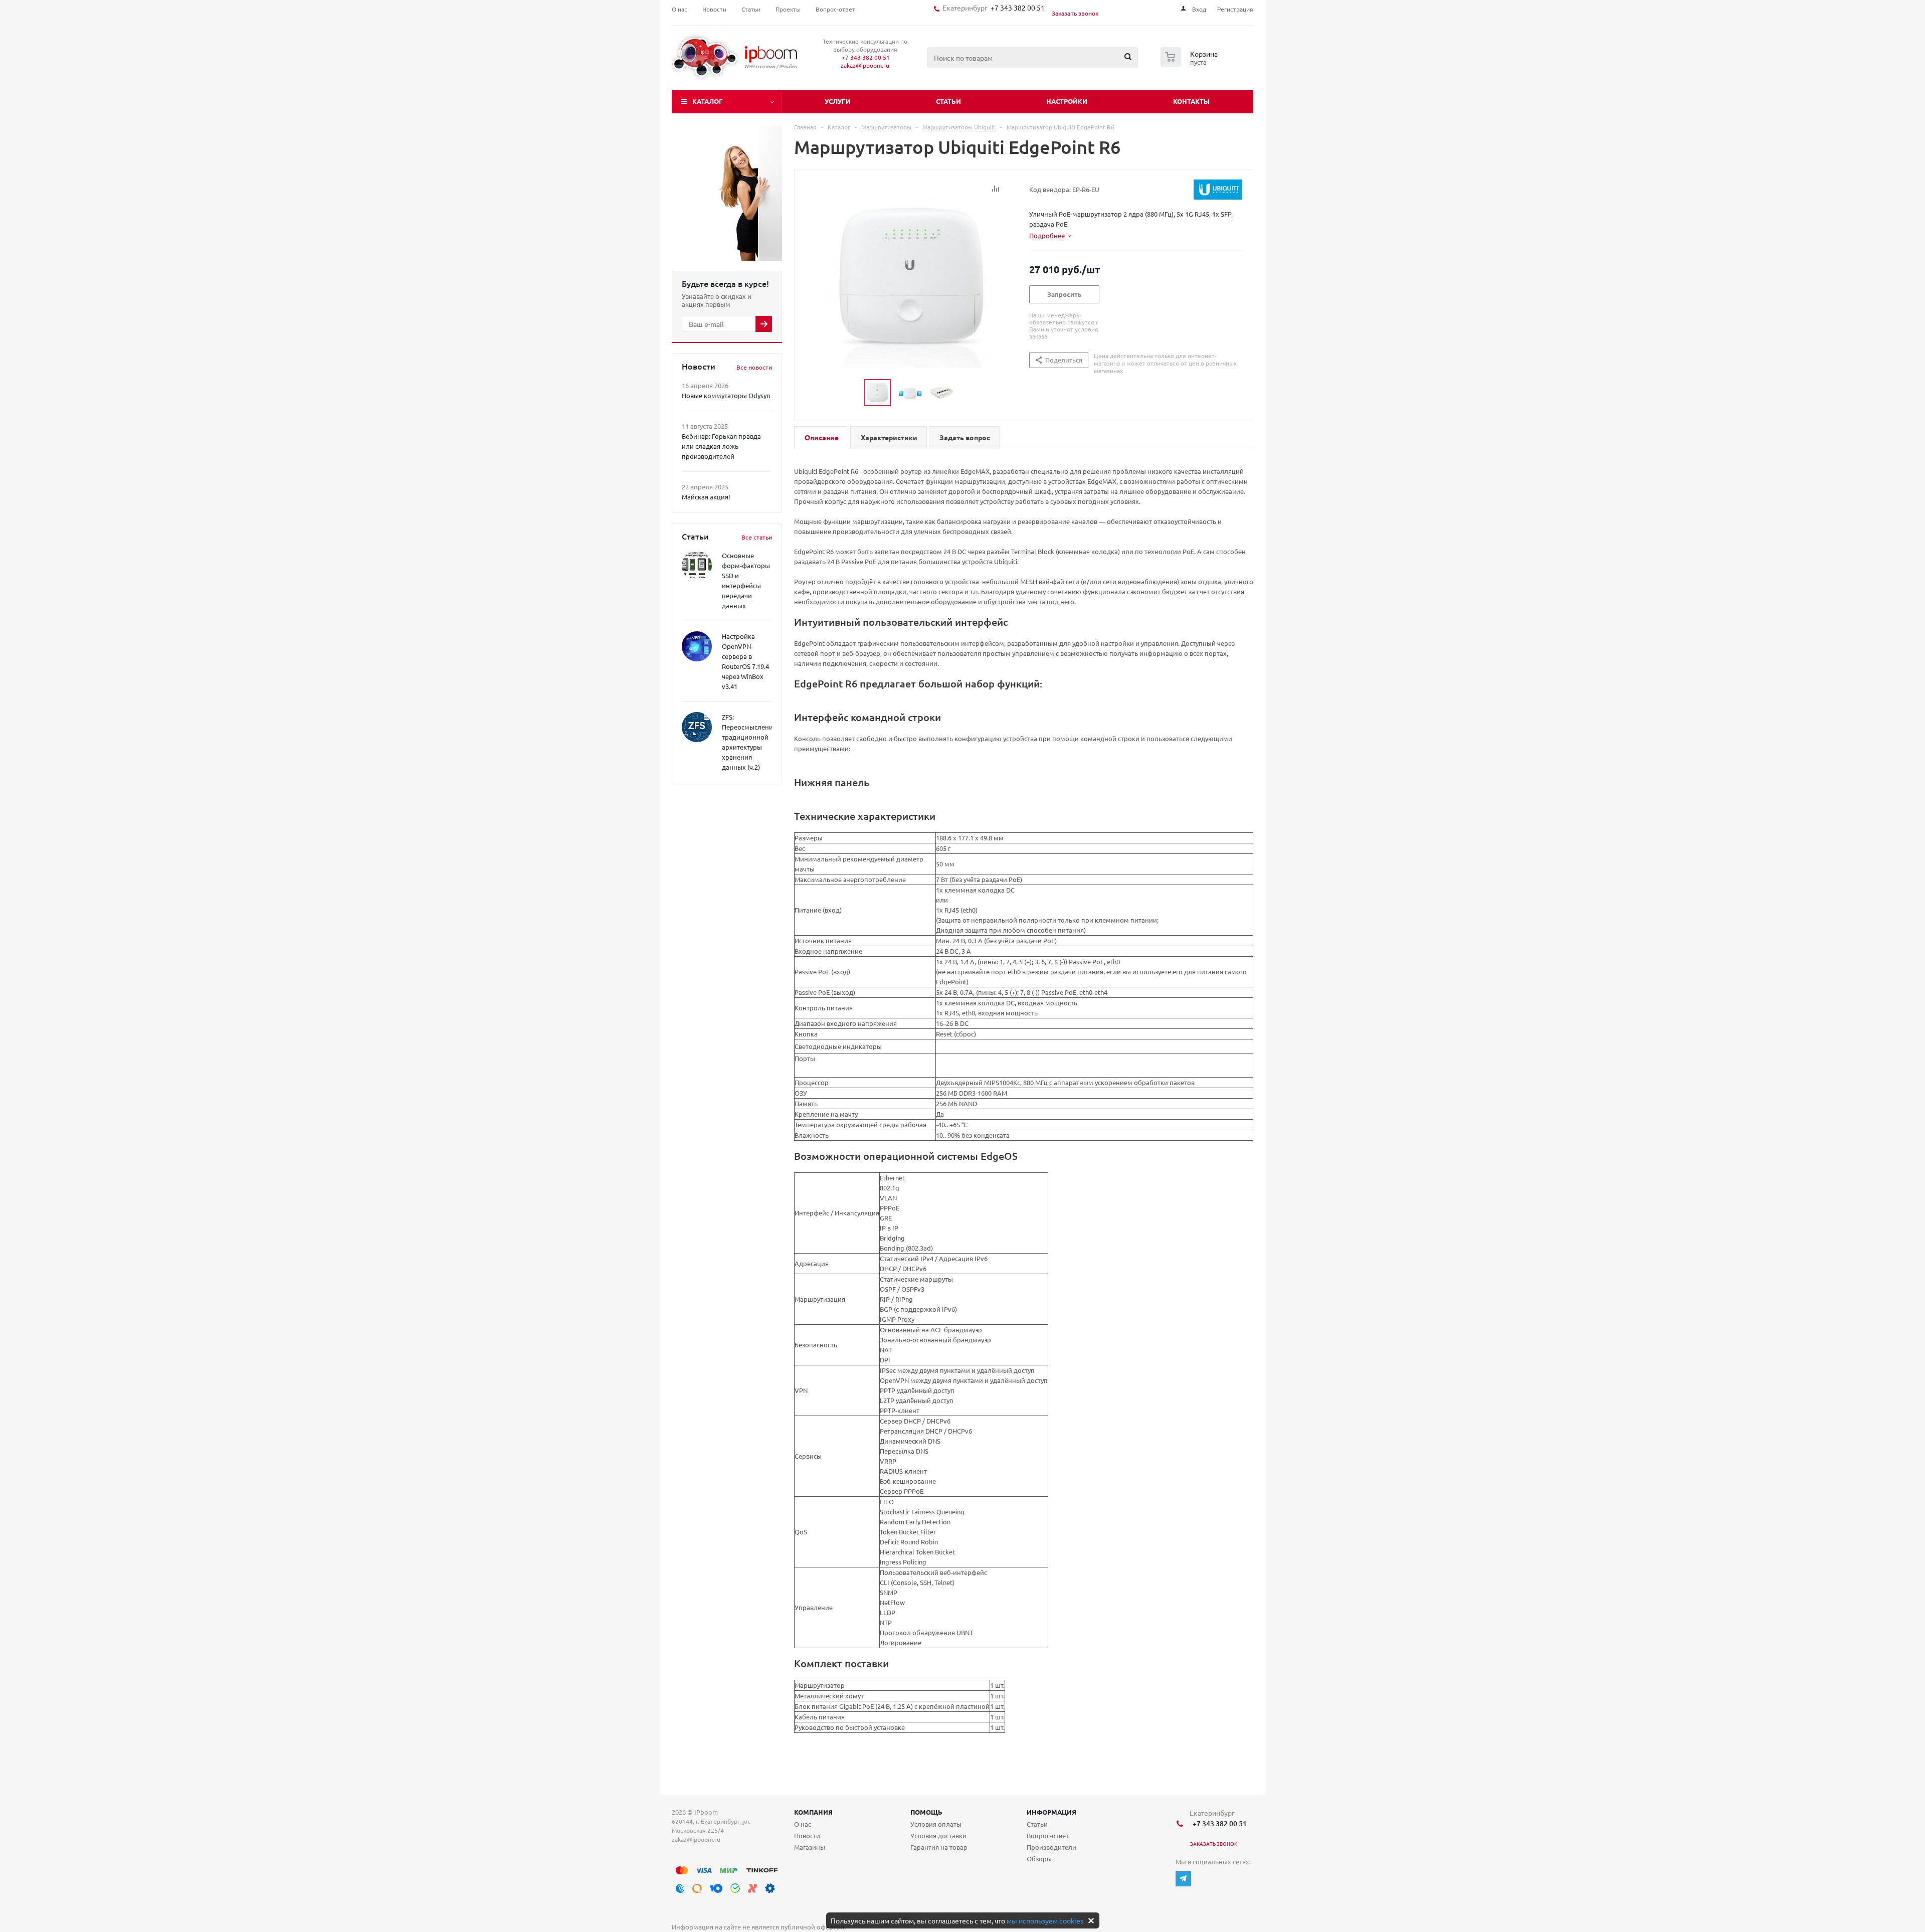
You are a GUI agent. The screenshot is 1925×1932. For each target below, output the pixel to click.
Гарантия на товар (939, 1847)
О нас (803, 1824)
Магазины (810, 1847)
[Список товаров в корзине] (1190, 64)
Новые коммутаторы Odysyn (726, 395)
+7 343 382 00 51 (1016, 8)
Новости (807, 1835)
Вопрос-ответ (1048, 1835)
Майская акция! (706, 497)
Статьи (948, 101)
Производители (1051, 1847)
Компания (813, 1812)
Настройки (1067, 101)
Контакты (1191, 101)
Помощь (926, 1812)
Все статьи (757, 537)
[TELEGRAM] (1183, 1879)
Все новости (754, 367)
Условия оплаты (936, 1824)
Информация (1051, 1812)
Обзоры (1039, 1859)
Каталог (708, 101)
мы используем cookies (1045, 1920)
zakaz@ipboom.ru (865, 65)
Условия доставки (938, 1835)
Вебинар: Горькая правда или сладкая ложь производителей (721, 446)
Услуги (838, 101)
